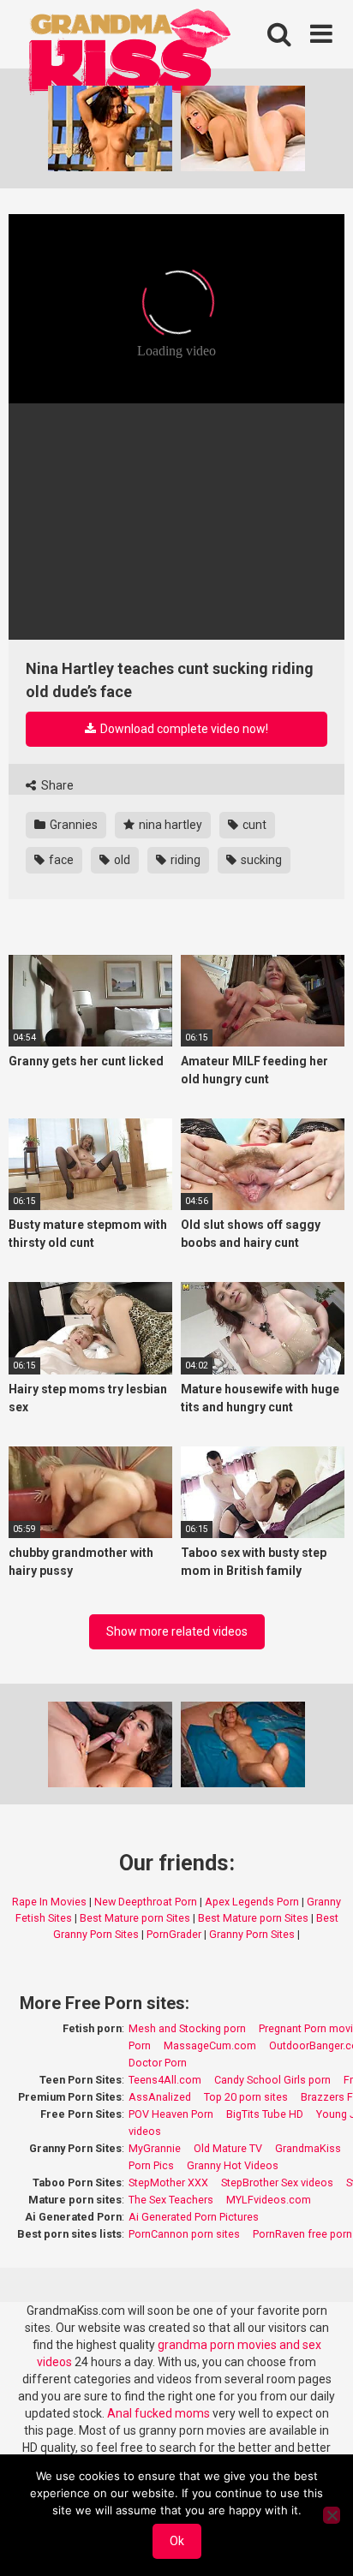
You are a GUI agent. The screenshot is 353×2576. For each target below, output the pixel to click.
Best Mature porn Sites (135, 1918)
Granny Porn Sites (252, 1934)
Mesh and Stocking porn (187, 2028)
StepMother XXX (168, 2182)
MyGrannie (155, 2148)
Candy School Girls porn (272, 2080)
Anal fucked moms (160, 2413)
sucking (260, 860)
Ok (177, 2541)
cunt (253, 825)
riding (184, 860)
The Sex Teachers (171, 2200)
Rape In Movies (49, 1902)
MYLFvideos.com (269, 2200)
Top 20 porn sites (246, 2097)
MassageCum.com (210, 2045)
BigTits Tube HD (265, 2114)
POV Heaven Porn (171, 2114)
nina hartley (169, 825)
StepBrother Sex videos (277, 2182)
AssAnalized (160, 2097)
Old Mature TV (228, 2148)
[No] (332, 2515)
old (121, 860)
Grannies (72, 825)
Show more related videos (177, 1631)
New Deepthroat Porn (146, 1902)
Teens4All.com (165, 2080)
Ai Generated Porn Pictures (194, 2217)
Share (56, 785)
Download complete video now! (183, 729)
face (60, 860)
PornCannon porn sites (184, 2234)
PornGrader (174, 1934)
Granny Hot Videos (233, 2165)
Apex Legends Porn (252, 1902)
